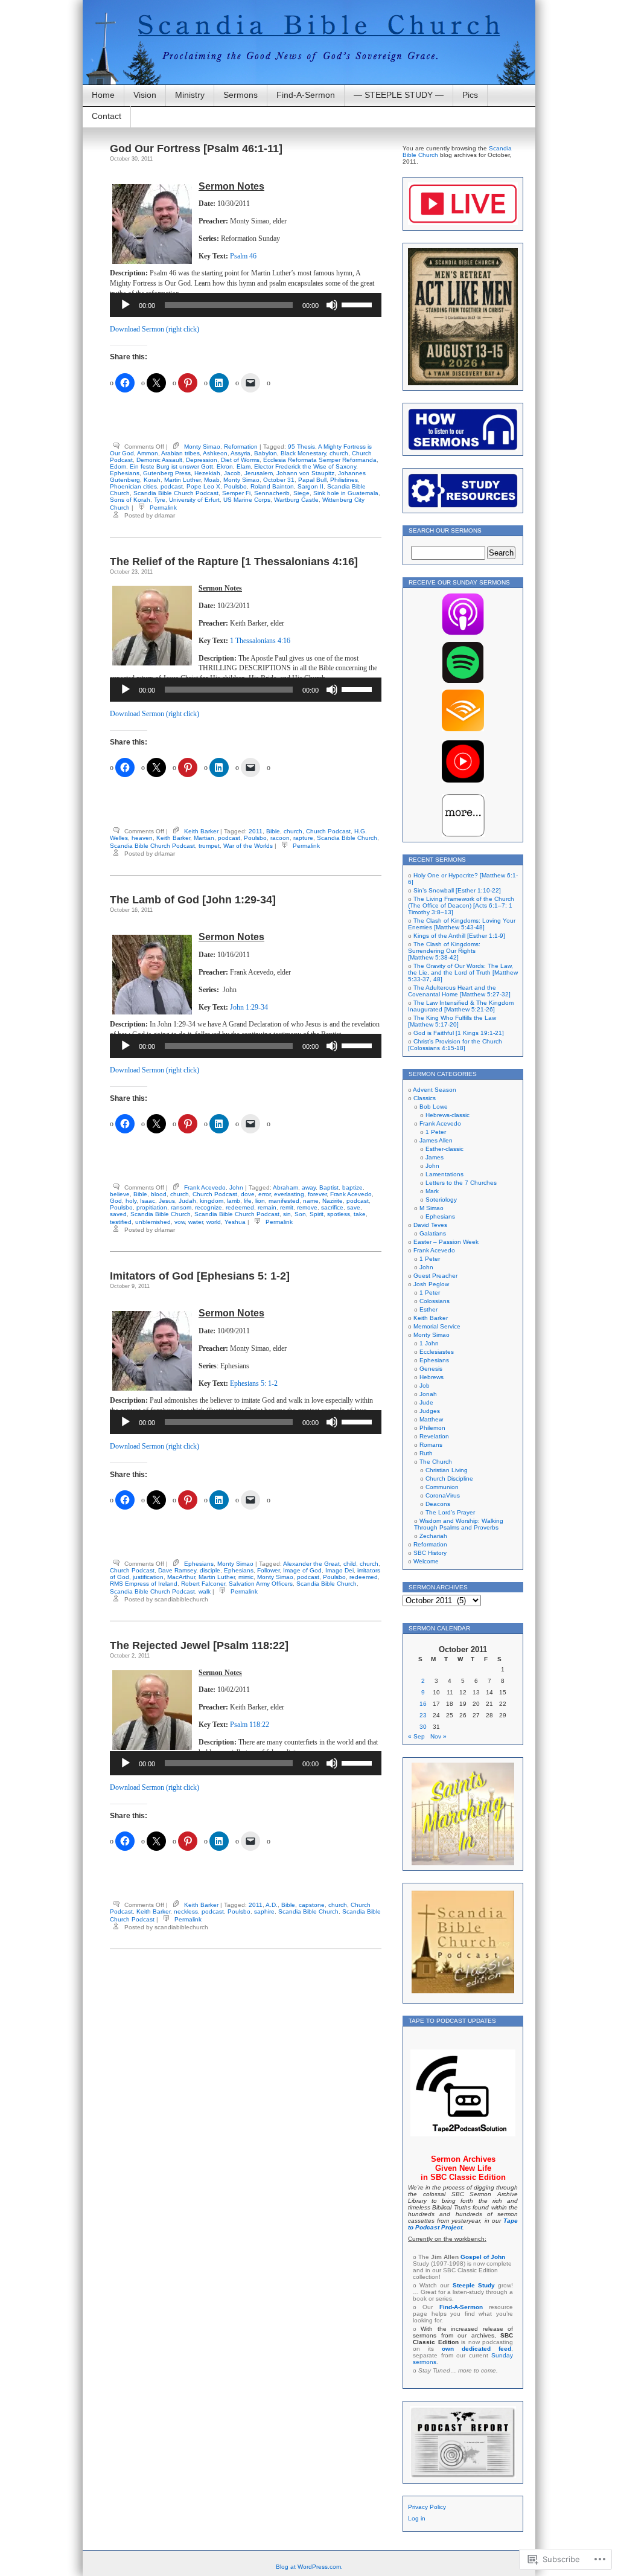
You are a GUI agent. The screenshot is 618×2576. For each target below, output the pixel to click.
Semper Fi (236, 493)
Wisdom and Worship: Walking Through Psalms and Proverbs (459, 1524)
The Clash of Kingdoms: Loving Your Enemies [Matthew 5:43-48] (462, 924)
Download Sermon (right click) (154, 329)
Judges (430, 1411)
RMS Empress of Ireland (144, 1584)
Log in (417, 2518)
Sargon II (311, 486)
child (350, 1564)
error (264, 1194)
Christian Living (447, 1470)
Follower (268, 1570)
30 (423, 1727)
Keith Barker (201, 831)
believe (120, 1194)
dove (248, 1194)
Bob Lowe (434, 1107)
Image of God (302, 1570)
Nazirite (333, 1201)
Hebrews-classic (448, 1115)
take (360, 1214)
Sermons (241, 95)
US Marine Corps (247, 500)
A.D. (272, 1905)
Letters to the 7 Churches (461, 1183)
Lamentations (444, 1174)
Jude (426, 1402)
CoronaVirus (443, 1495)
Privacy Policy (427, 2507)
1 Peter (436, 1132)
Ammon (148, 453)
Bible (273, 831)
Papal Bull (312, 480)
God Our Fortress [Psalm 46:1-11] (196, 149)
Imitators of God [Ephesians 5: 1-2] (200, 1276)
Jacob (232, 473)
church (339, 453)
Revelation (434, 1436)
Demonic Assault (159, 460)
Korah (152, 480)
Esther (428, 1309)
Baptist (329, 1187)
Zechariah (433, 1536)
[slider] (358, 304)
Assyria (241, 453)
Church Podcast (328, 831)
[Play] (126, 305)
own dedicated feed (476, 2349)
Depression (202, 460)
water (196, 1222)
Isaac (148, 1201)
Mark (432, 1191)
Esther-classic (444, 1149)
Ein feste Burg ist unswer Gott (171, 466)
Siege (301, 493)
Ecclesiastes (437, 1352)
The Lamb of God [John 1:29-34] (193, 900)
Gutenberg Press (167, 473)
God (116, 1201)
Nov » (438, 1736)
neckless (186, 1911)
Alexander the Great (311, 1564)
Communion (442, 1487)
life (248, 1201)
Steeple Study (474, 2285)
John (236, 1187)
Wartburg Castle (296, 500)
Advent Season (435, 1090)
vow (180, 1222)
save (354, 1207)
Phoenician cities (133, 486)
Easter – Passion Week (446, 1242)
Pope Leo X (203, 486)
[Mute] (332, 305)
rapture (303, 838)
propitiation (152, 1207)
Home (103, 95)
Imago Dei (339, 1570)
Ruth (426, 1453)
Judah (187, 1201)
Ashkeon (215, 453)
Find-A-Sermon (306, 95)
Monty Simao (202, 447)
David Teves (430, 1225)
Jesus (167, 1201)
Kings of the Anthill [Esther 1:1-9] (459, 936)
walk (205, 1591)
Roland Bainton (272, 486)
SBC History (430, 1553)
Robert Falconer (203, 1584)
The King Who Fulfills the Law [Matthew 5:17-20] (452, 1021)
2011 (256, 831)
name (311, 1201)
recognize (209, 1207)
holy (131, 1201)
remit (287, 1207)
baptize (352, 1187)
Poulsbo (235, 486)
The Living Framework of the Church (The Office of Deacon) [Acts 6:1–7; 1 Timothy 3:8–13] (461, 905)
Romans (431, 1445)
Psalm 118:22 (250, 1725)
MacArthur (181, 1577)
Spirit (317, 1214)
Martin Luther (182, 480)
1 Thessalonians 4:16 (260, 641)
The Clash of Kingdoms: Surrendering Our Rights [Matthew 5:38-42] (444, 951)
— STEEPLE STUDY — (399, 95)
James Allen (436, 1140)
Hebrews (432, 1377)
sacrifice (332, 1207)
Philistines (344, 480)
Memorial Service (437, 1326)
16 (423, 1704)
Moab (212, 480)
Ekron (225, 466)
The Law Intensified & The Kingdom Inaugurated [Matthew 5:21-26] (461, 1006)
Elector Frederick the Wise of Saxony (305, 466)
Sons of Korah (130, 500)
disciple (210, 1570)
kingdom (212, 1201)
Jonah (428, 1394)
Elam (244, 466)
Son (300, 1214)
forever (317, 1194)
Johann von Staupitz (305, 473)
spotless (339, 1214)
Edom (118, 466)
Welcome (426, 1561)
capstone (312, 1905)
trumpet (209, 846)
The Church (436, 1462)
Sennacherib (272, 493)
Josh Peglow (431, 1284)
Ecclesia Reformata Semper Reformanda (320, 460)
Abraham (285, 1187)
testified (121, 1222)
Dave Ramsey (177, 1570)
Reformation (241, 447)
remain (267, 1207)
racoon (280, 838)
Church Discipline (449, 1479)
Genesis (431, 1369)
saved (118, 1214)
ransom (181, 1207)
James (435, 1157)
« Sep (416, 1736)
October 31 (279, 480)
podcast (172, 486)
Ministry (190, 95)
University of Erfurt (194, 500)
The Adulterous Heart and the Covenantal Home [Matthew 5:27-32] (459, 991)
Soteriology (441, 1200)
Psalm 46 (243, 256)
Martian (204, 838)
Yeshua (235, 1222)
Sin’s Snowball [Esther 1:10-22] (457, 890)
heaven (142, 838)
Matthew (431, 1419)
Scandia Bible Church (347, 838)
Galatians (433, 1233)
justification (148, 1577)
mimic (246, 1577)
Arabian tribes (180, 453)
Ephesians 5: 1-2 (254, 1383)
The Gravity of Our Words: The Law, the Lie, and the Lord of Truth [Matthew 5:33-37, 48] (463, 972)
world (214, 1222)
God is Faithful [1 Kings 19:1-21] (459, 1033)
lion (260, 1201)
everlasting (289, 1194)
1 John (429, 1343)
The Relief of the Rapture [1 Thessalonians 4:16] (234, 562)
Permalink (163, 508)
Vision (145, 95)
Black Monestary (303, 453)
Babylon (266, 453)
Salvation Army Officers (261, 1584)
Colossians (435, 1301)
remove (307, 1207)
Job (425, 1386)
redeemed (240, 1207)
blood (159, 1194)
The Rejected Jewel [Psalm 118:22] (199, 1645)
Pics (470, 95)
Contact (107, 116)
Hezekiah (207, 473)
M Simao (432, 1208)
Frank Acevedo (205, 1187)
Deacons (438, 1504)
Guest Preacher (435, 1276)
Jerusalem (259, 473)
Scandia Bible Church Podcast (176, 493)
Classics (425, 1098)
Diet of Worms (240, 460)
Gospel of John (483, 2257)
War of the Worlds (248, 846)
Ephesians (125, 473)
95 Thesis (301, 447)
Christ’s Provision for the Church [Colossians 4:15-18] (455, 1045)
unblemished (153, 1222)
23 (423, 1715)
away (309, 1187)
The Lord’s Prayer (450, 1512)
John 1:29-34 (249, 1007)
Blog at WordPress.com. (309, 2567)
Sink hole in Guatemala (346, 493)
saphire (264, 1911)
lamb (234, 1201)
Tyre (160, 500)
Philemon (432, 1428)
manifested (284, 1201)
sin (287, 1214)
